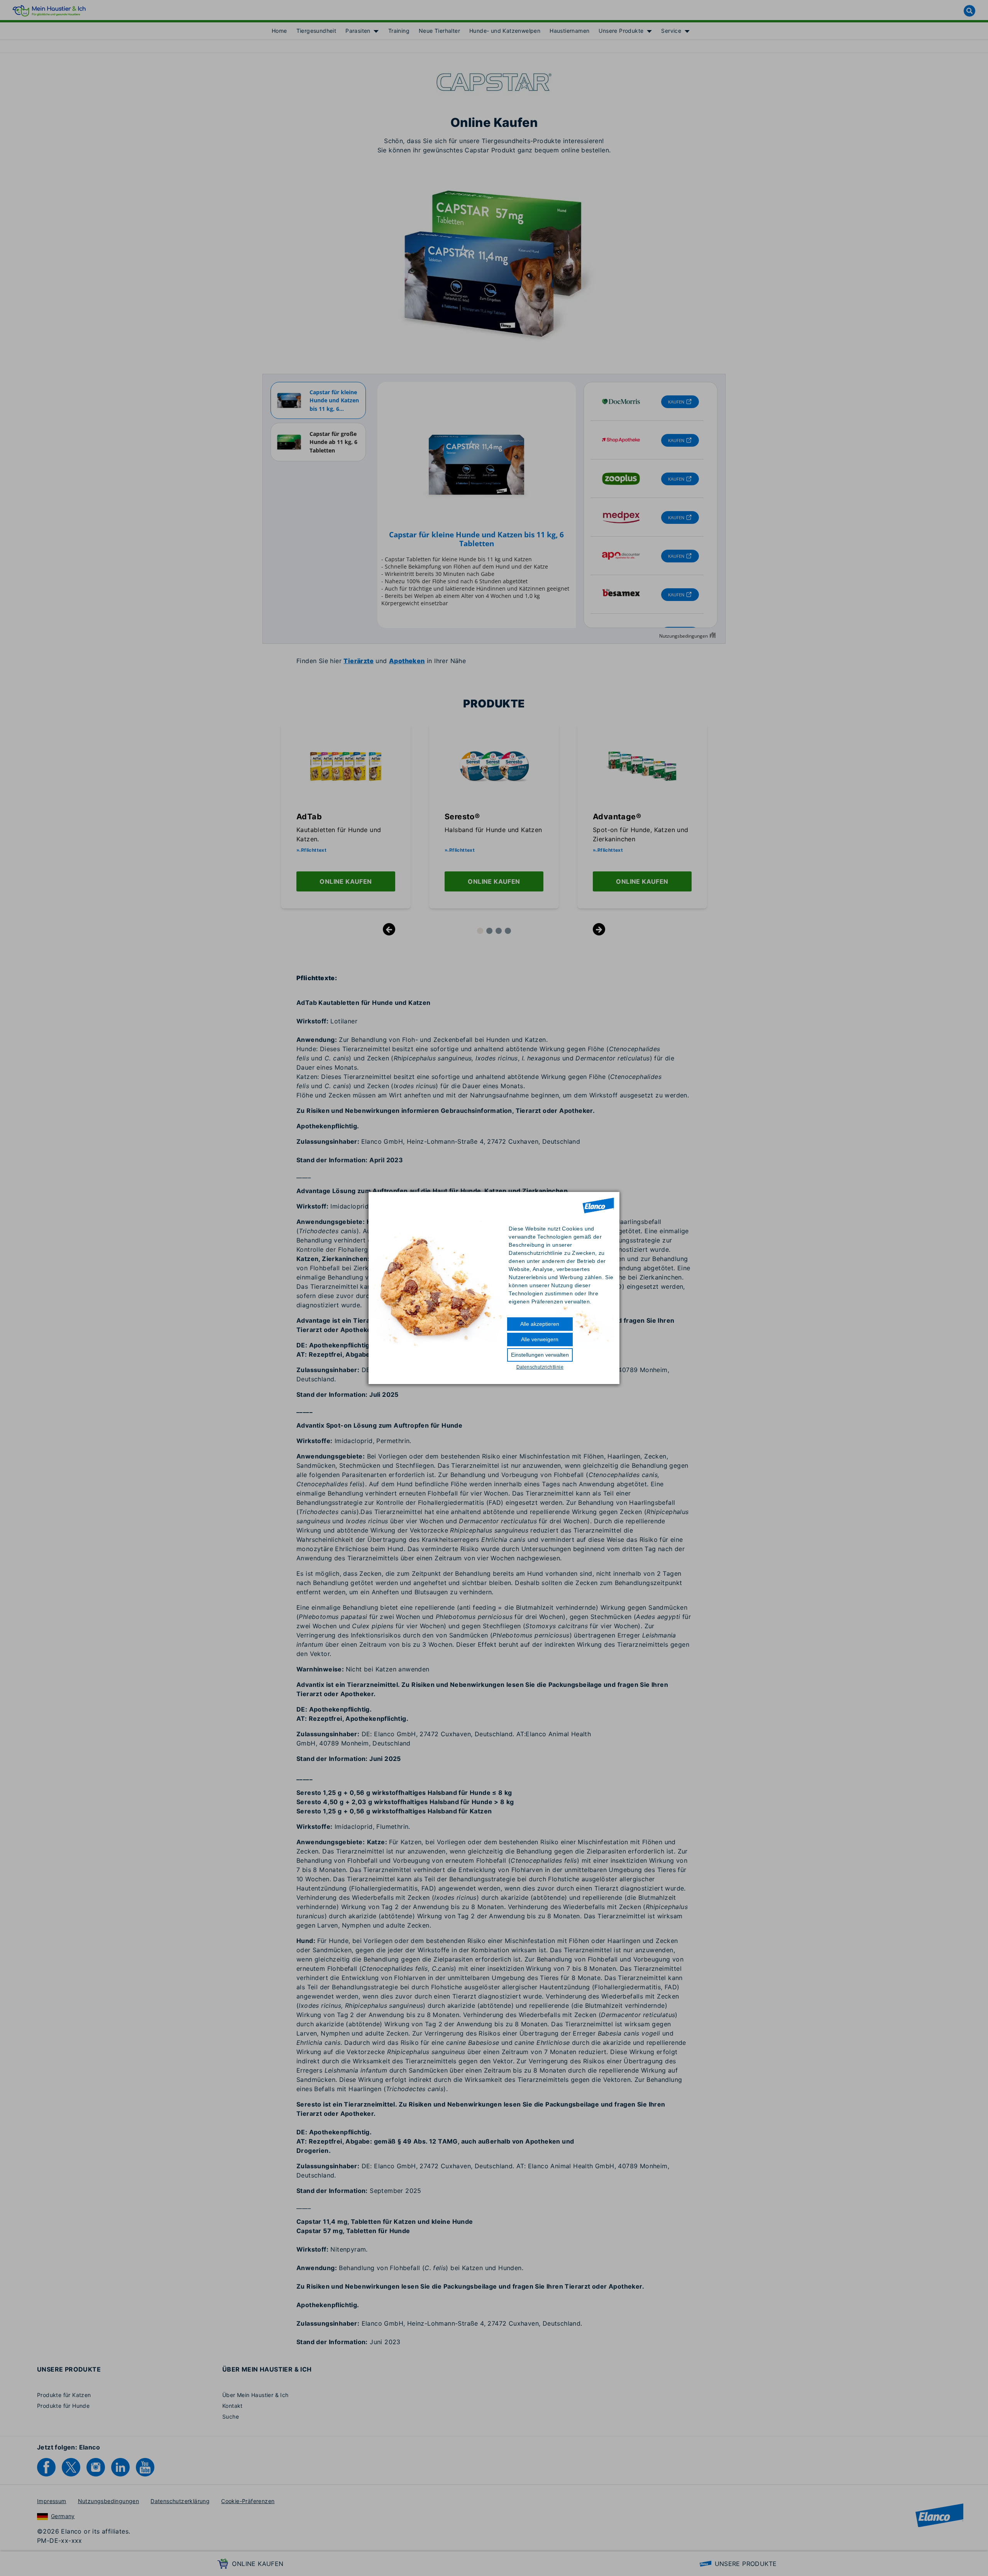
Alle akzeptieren (540, 1324)
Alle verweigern (540, 1339)
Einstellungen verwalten (540, 1355)
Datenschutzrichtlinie (540, 1367)
